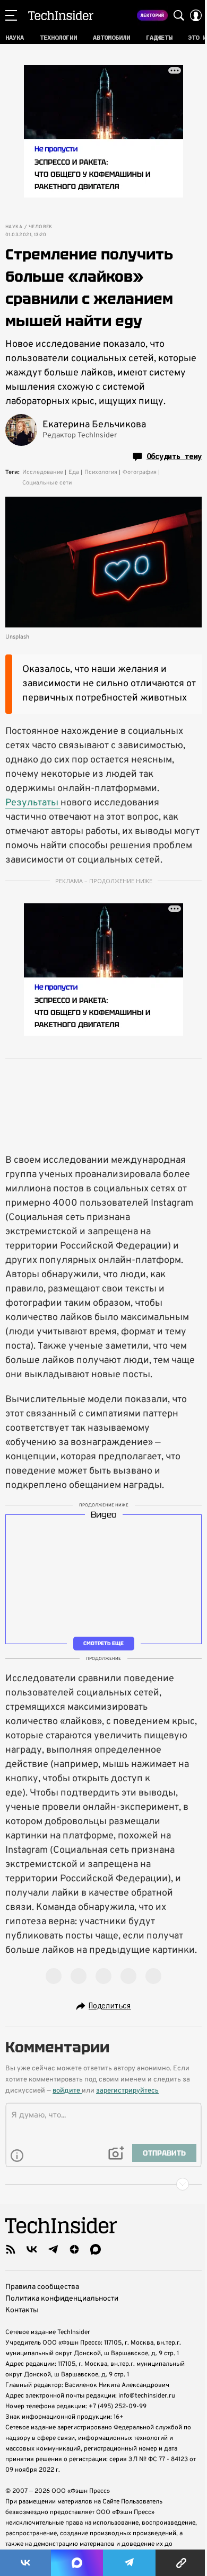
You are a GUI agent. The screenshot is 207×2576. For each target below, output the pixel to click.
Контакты (22, 2310)
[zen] (74, 2249)
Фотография (140, 472)
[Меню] (11, 15)
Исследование (43, 472)
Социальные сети (47, 483)
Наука (14, 227)
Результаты (33, 803)
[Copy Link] (181, 2563)
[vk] (32, 2249)
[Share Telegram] (130, 2563)
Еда (74, 472)
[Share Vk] (25, 2563)
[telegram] (53, 2249)
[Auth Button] (196, 15)
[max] (96, 2249)
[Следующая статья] (103, 2184)
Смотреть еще (103, 1643)
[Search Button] (179, 15)
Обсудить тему (174, 456)
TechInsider (61, 15)
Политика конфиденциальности (62, 2299)
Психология (101, 472)
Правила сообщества (42, 2287)
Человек (41, 227)
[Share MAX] (77, 2563)
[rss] (11, 2249)
